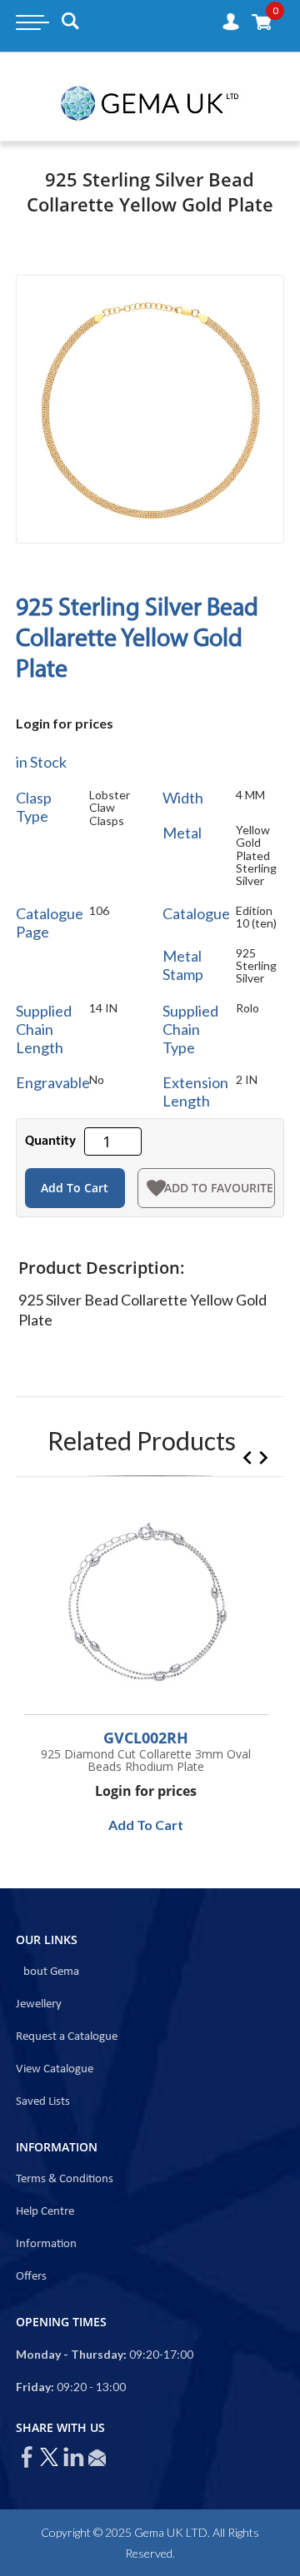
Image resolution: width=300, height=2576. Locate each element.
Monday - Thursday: (71, 2354)
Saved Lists (43, 2102)
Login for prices (65, 723)
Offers (31, 2277)
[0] (262, 21)
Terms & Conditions (65, 2179)
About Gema (47, 1972)
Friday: (35, 2387)
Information (46, 2244)
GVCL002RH (146, 1738)
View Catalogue (55, 2069)
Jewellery (39, 2004)
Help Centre (45, 2212)
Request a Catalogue (67, 2037)
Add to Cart (75, 1188)
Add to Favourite (219, 1188)
